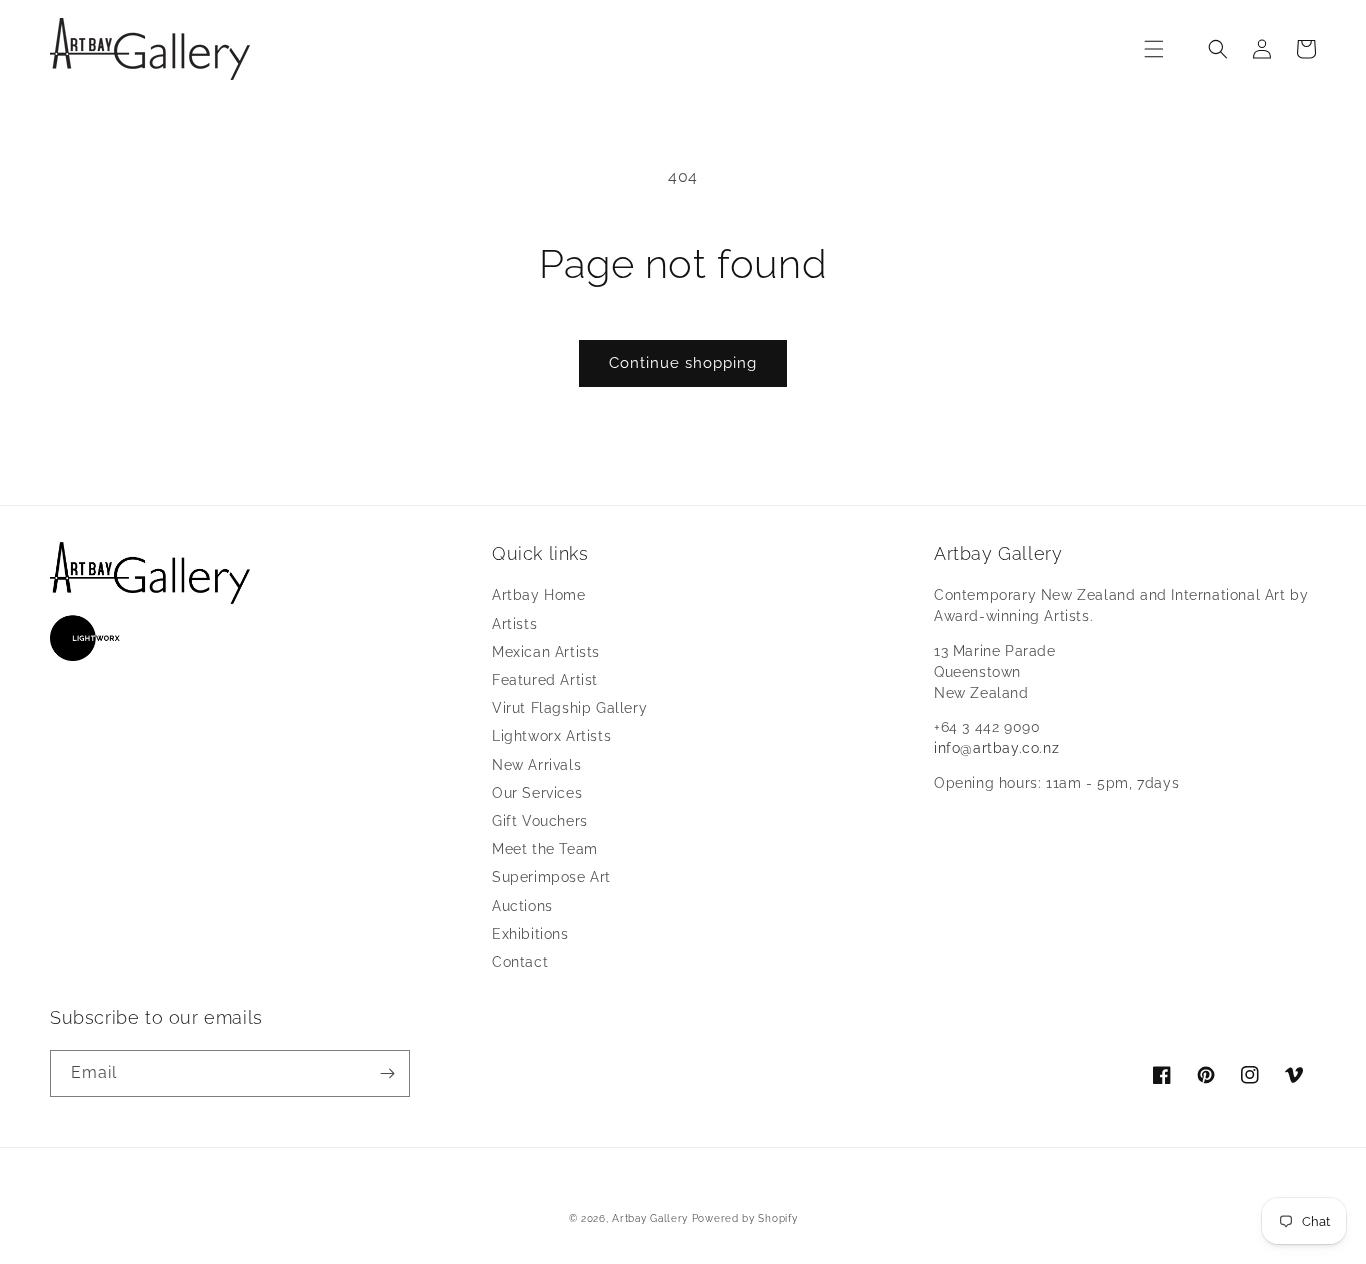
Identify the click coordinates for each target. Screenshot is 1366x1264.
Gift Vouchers (540, 821)
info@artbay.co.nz (996, 748)
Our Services (537, 793)
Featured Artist (545, 680)
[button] (1154, 49)
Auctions (522, 906)
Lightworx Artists (551, 736)
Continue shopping (683, 363)
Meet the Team (545, 849)
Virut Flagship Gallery (569, 708)
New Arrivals (536, 765)
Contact (520, 962)
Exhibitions (530, 934)
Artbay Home (539, 595)
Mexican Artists (546, 652)
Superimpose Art (551, 877)
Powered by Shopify (745, 1218)
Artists (514, 624)
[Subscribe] (387, 1073)
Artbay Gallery (650, 1218)
